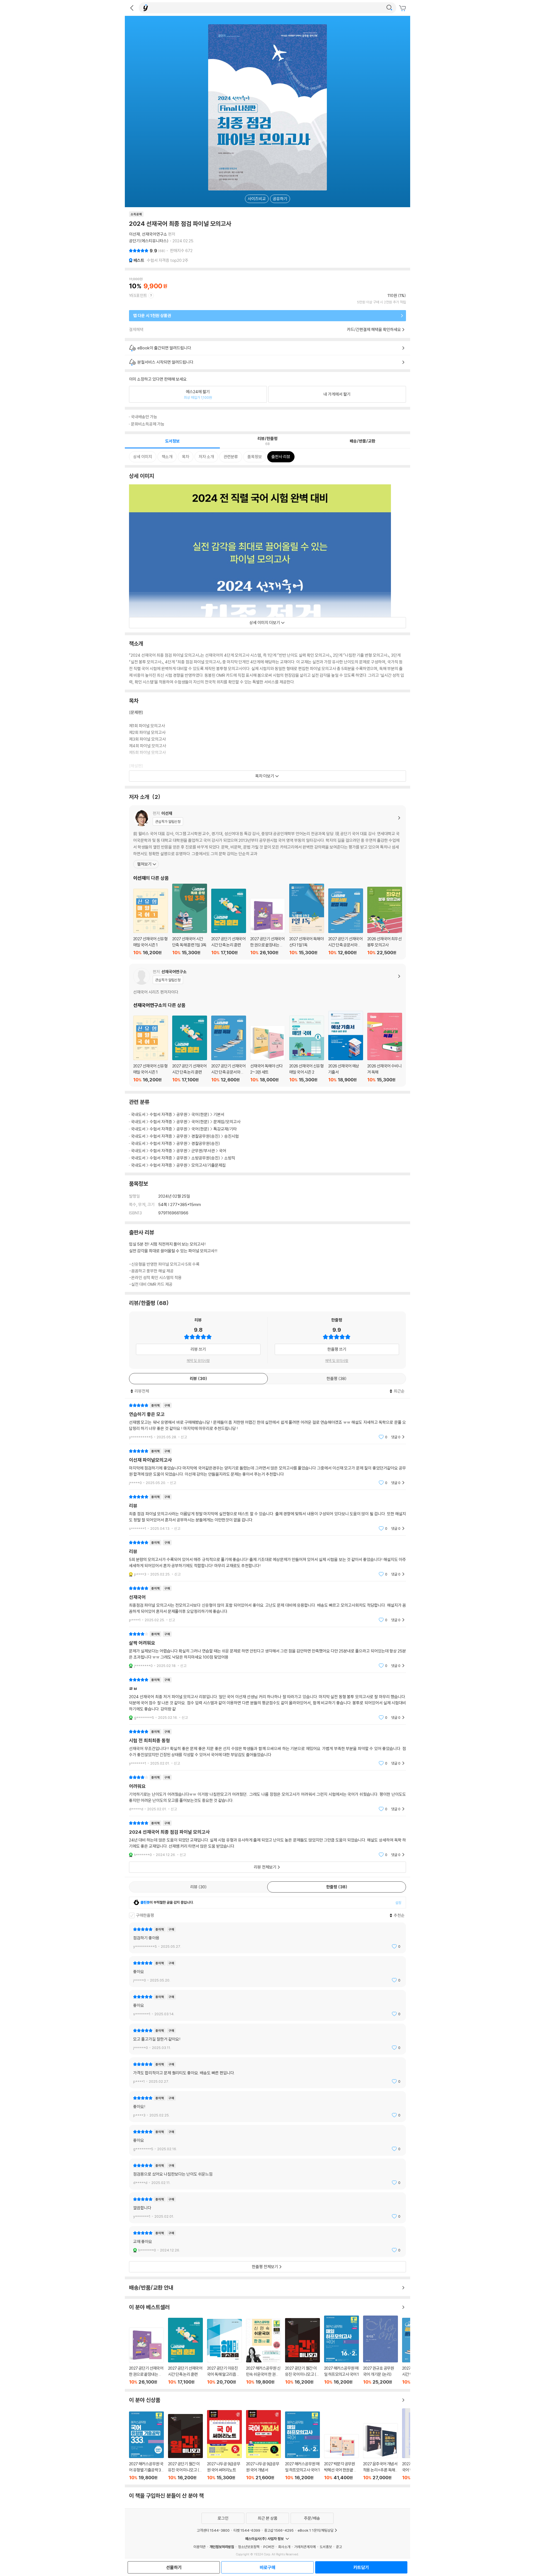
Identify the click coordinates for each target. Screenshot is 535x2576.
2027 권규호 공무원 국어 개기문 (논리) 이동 (380, 2350)
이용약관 (200, 2547)
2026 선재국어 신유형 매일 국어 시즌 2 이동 (307, 1049)
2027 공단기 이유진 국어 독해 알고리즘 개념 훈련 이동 (224, 2352)
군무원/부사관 (203, 1151)
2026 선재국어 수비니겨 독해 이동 (385, 1048)
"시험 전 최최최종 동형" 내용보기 (267, 1747)
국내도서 (138, 1114)
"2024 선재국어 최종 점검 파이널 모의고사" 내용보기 (267, 1839)
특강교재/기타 (225, 1129)
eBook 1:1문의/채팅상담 (316, 2530)
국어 (223, 1151)
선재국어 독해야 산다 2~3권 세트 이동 (268, 1054)
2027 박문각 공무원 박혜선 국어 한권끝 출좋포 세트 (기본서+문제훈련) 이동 (341, 2457)
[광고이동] (389, 8)
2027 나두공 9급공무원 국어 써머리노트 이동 (224, 2445)
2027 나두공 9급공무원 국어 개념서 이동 (263, 2445)
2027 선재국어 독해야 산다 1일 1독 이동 (307, 920)
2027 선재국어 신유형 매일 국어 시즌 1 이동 (151, 922)
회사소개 (284, 2547)
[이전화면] (132, 8)
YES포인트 (138, 295)
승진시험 (232, 1136)
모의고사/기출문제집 (209, 1165)
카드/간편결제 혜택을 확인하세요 (374, 329)
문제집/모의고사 (227, 1122)
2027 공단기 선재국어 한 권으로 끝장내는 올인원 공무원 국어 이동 (268, 927)
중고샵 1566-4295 (279, 2530)
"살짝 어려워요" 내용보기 (267, 1650)
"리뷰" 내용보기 (267, 1513)
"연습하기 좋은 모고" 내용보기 (267, 1421)
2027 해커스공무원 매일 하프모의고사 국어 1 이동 (341, 2350)
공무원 (182, 1114)
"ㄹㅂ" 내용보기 (267, 1699)
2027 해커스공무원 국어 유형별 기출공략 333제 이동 (146, 2446)
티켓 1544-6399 (247, 2530)
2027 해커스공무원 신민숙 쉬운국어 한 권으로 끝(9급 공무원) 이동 (263, 2352)
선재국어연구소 (155, 234)
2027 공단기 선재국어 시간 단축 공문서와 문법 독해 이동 (346, 922)
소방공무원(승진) (206, 1158)
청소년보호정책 (249, 2547)
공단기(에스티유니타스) (149, 241)
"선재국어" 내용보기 (267, 1604)
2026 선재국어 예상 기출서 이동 (346, 1047)
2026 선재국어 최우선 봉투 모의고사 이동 (385, 921)
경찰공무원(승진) (206, 1136)
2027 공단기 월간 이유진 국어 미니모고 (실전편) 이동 (302, 2351)
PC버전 (269, 2547)
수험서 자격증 (161, 1114)
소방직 (230, 1158)
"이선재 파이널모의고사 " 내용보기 (267, 1467)
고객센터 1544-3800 (213, 2530)
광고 (339, 2547)
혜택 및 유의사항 (198, 1361)
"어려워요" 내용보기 (267, 1793)
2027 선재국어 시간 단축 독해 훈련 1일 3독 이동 (190, 920)
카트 (403, 8)
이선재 (134, 234)
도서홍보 (326, 2547)
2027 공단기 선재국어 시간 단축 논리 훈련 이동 (229, 922)
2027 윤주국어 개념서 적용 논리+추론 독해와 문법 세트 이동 (380, 2452)
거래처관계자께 (305, 2547)
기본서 (219, 1114)
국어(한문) (200, 1114)
